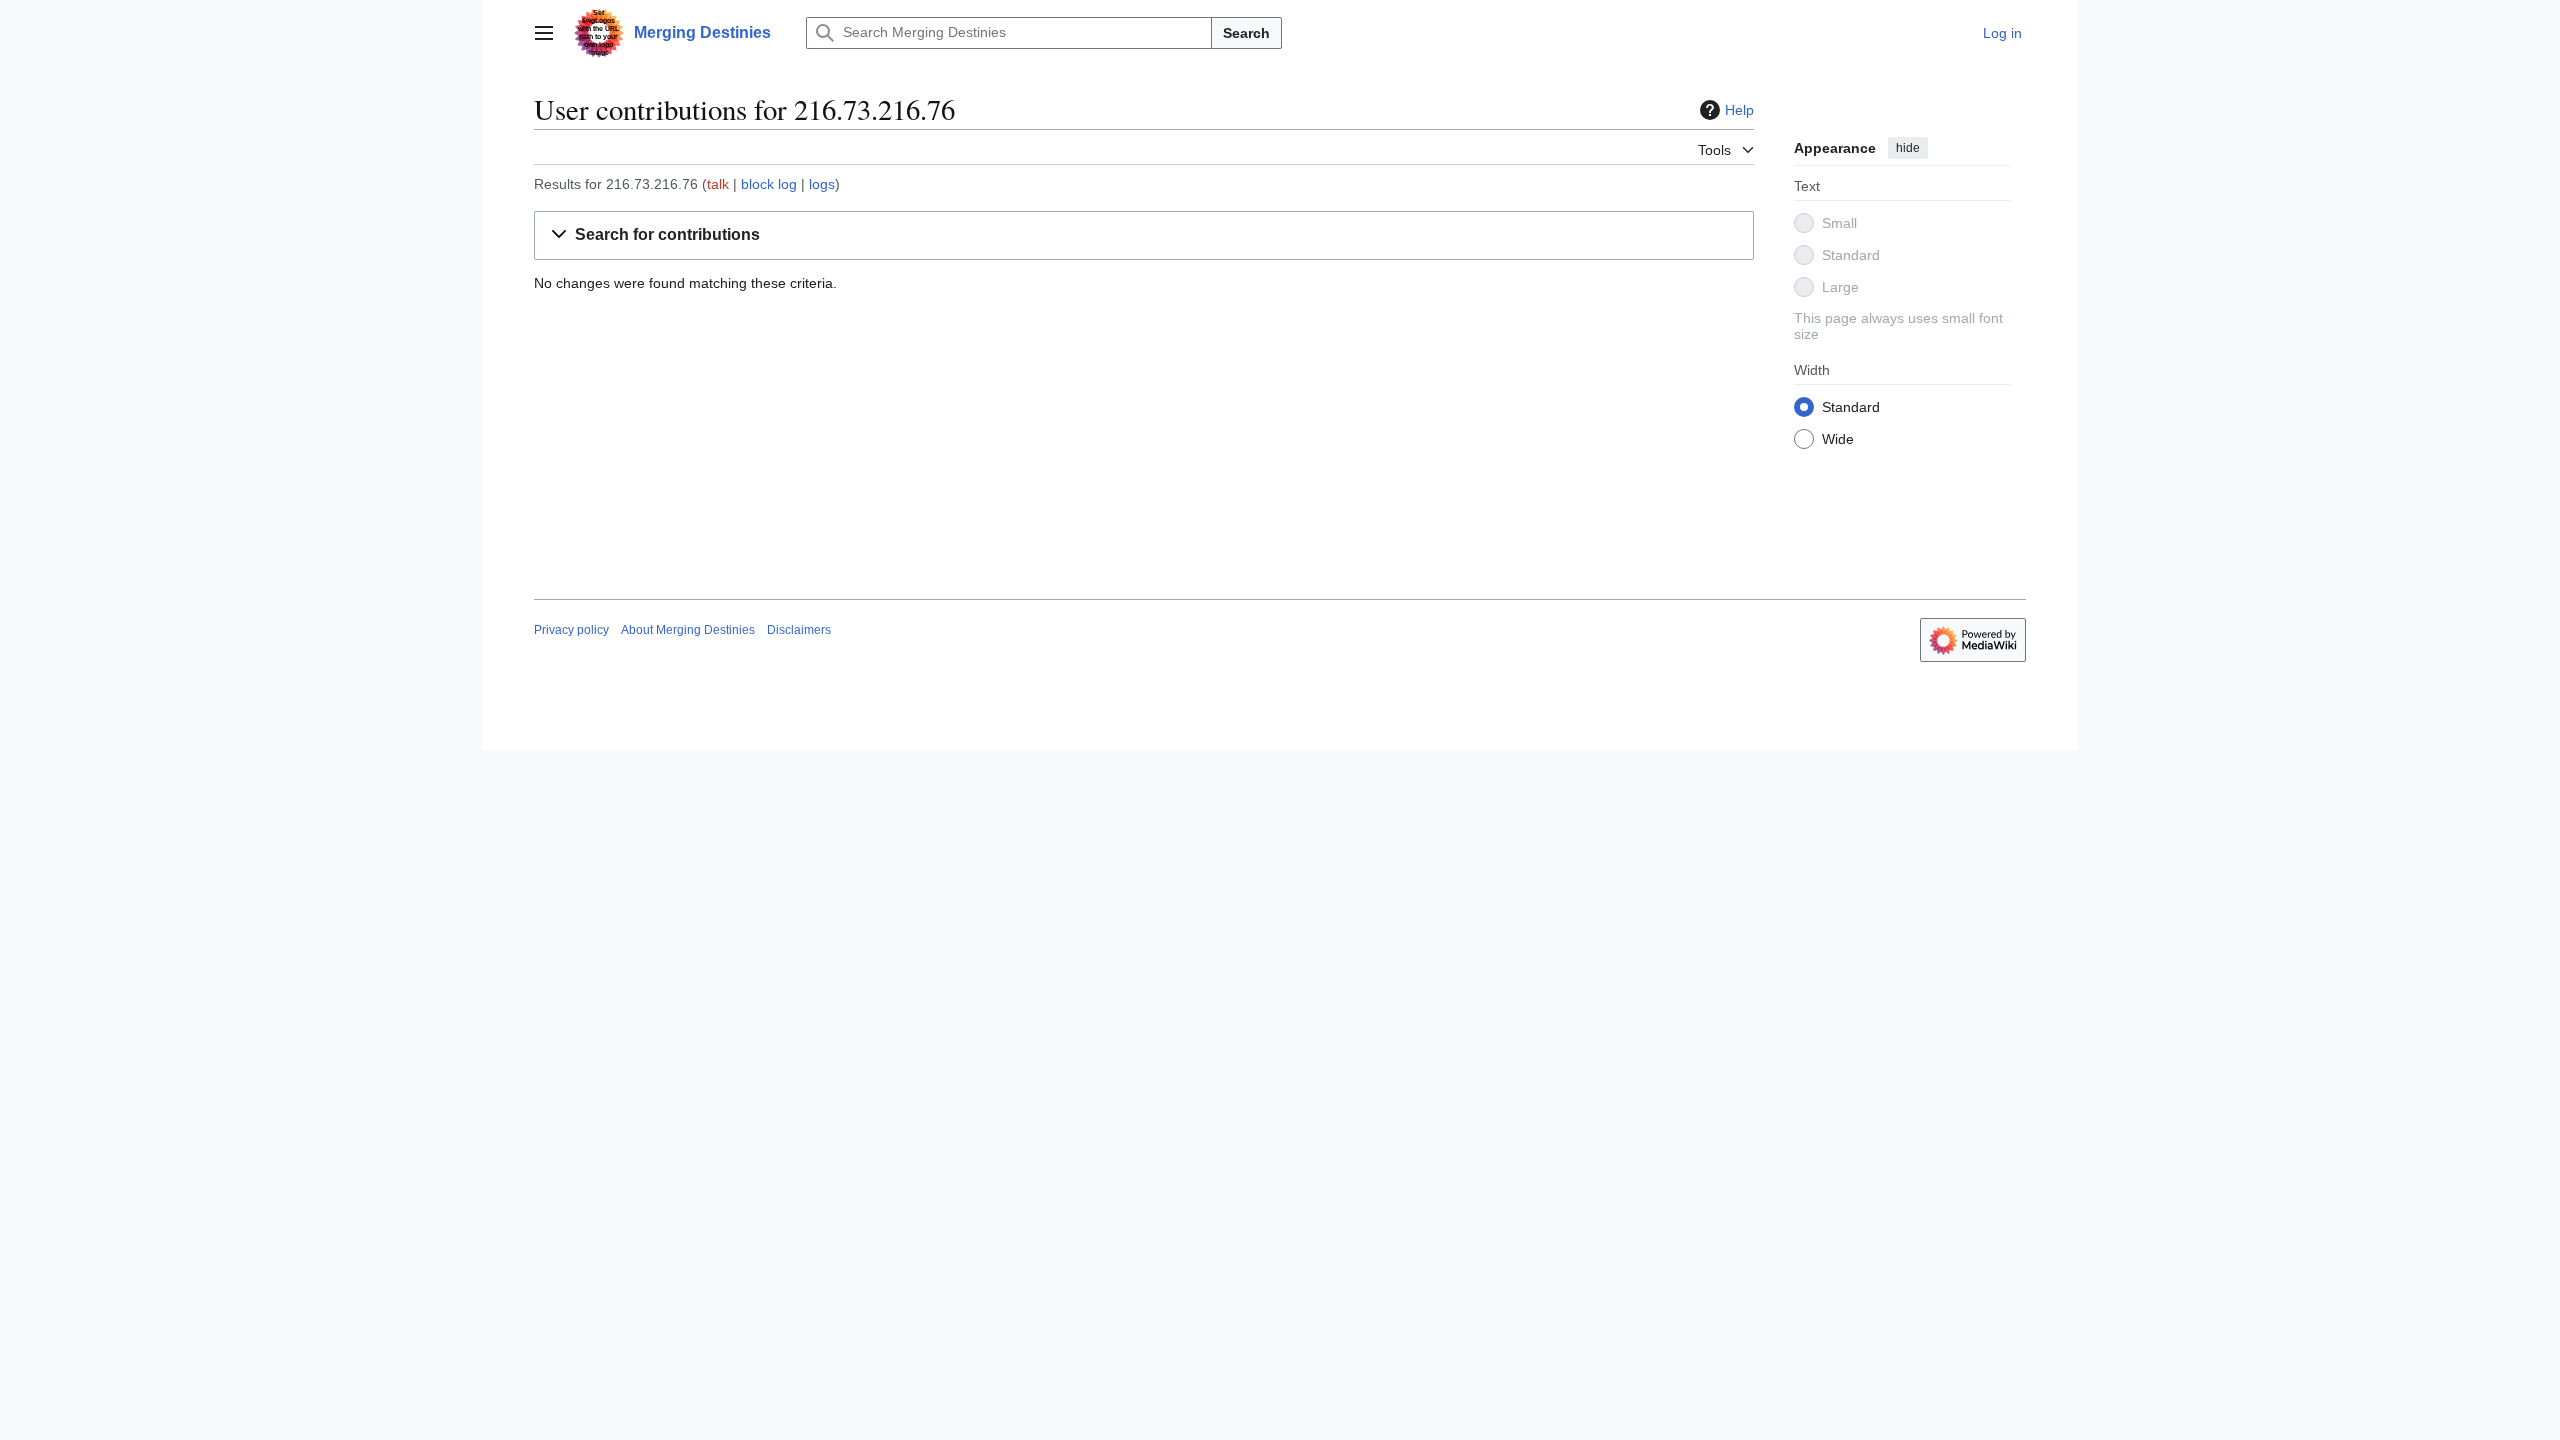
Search (1246, 33)
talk (718, 184)
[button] (544, 33)
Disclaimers (799, 630)
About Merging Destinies (688, 630)
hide (1908, 148)
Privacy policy (571, 630)
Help (1739, 110)
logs (822, 184)
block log (769, 184)
